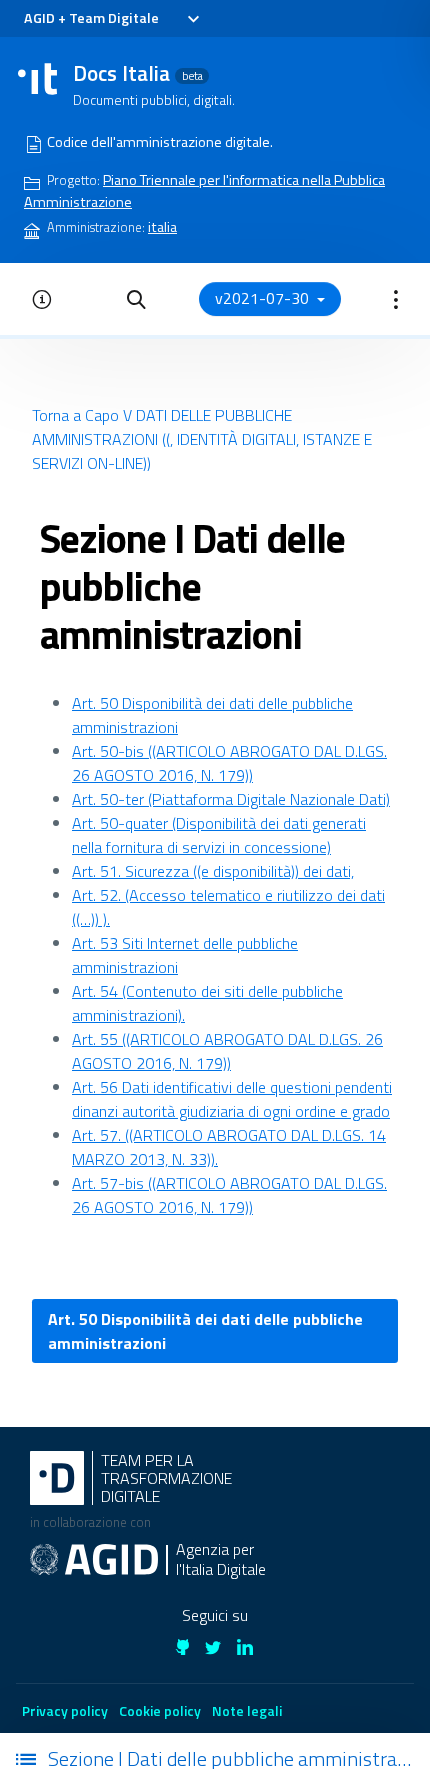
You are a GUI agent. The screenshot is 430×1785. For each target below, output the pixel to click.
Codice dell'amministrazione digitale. (160, 142)
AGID (39, 18)
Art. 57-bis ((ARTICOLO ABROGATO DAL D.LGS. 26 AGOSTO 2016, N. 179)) (229, 1195)
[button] (136, 299)
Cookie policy (160, 1710)
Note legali (247, 1710)
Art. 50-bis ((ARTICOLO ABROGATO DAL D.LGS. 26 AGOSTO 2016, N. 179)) (229, 763)
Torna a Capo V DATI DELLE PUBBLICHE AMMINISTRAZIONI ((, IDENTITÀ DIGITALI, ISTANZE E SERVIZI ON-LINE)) (202, 439)
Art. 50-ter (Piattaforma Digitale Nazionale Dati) (231, 799)
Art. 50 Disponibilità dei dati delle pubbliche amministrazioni (205, 1331)
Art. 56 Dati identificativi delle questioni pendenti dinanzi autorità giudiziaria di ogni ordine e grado (232, 1099)
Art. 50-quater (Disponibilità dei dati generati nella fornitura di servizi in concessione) (219, 835)
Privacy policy (65, 1710)
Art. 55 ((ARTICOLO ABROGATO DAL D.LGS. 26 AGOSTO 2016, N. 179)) (227, 1051)
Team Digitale (114, 18)
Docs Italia (138, 73)
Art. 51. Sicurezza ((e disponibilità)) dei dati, (213, 871)
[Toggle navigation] (192, 19)
